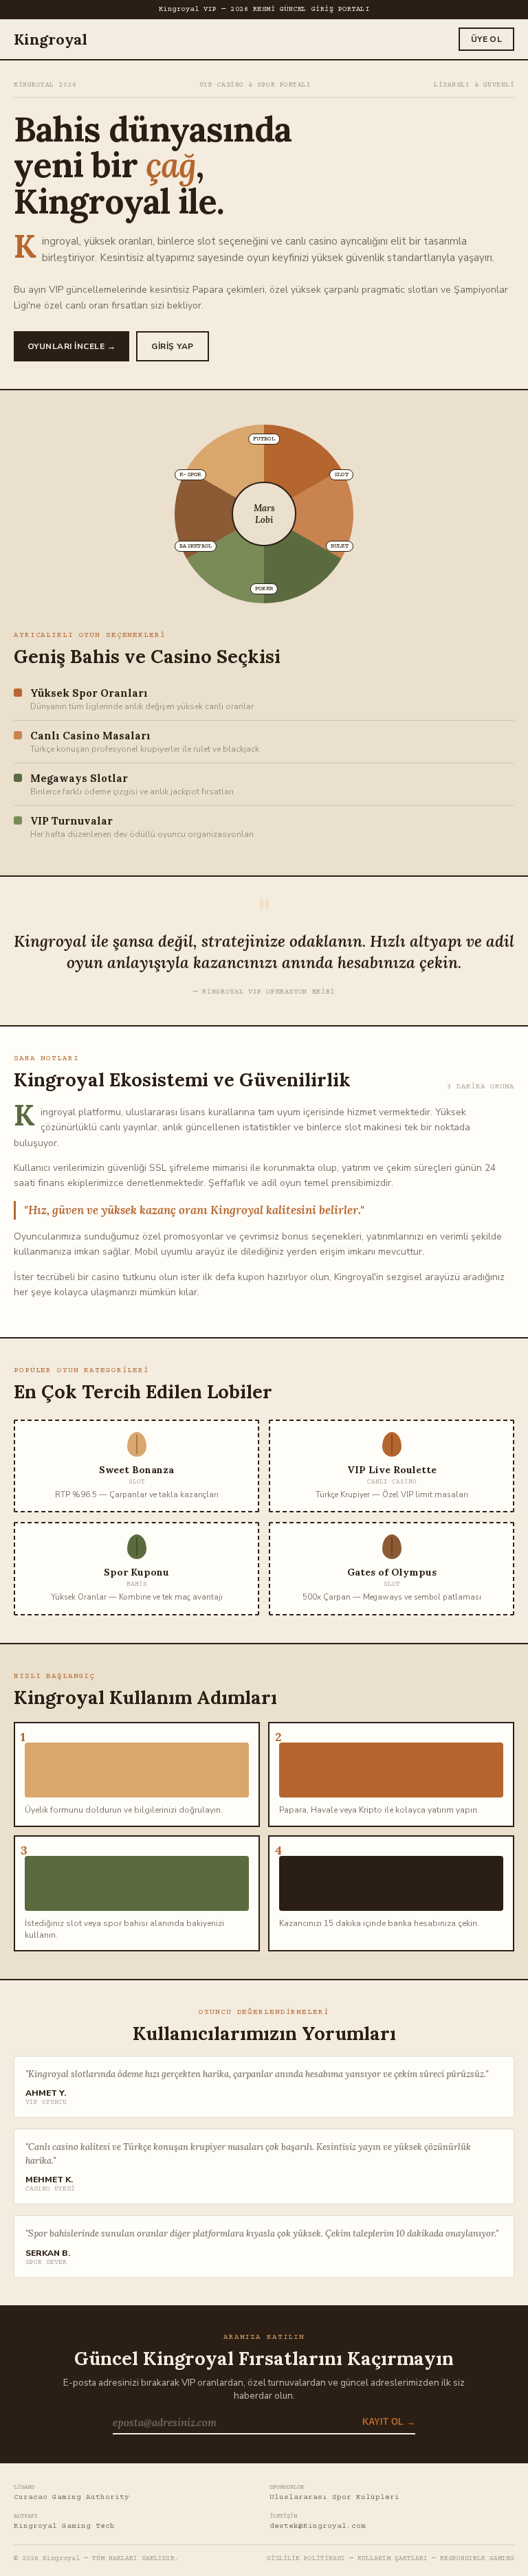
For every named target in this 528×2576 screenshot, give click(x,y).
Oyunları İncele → (71, 346)
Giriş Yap (172, 346)
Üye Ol (486, 39)
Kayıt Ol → (389, 2422)
